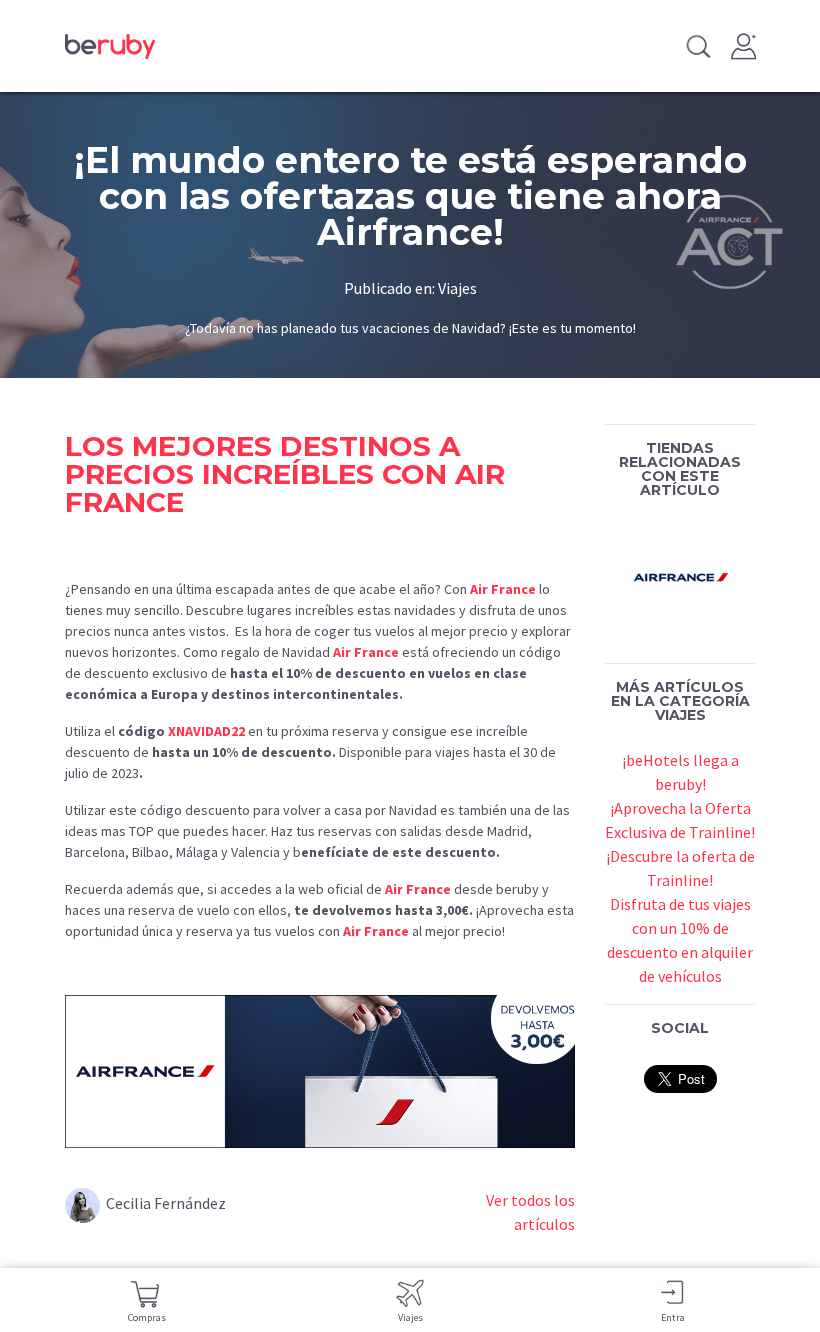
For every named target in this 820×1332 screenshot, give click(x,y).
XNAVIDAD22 (206, 731)
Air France (503, 589)
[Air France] (680, 574)
